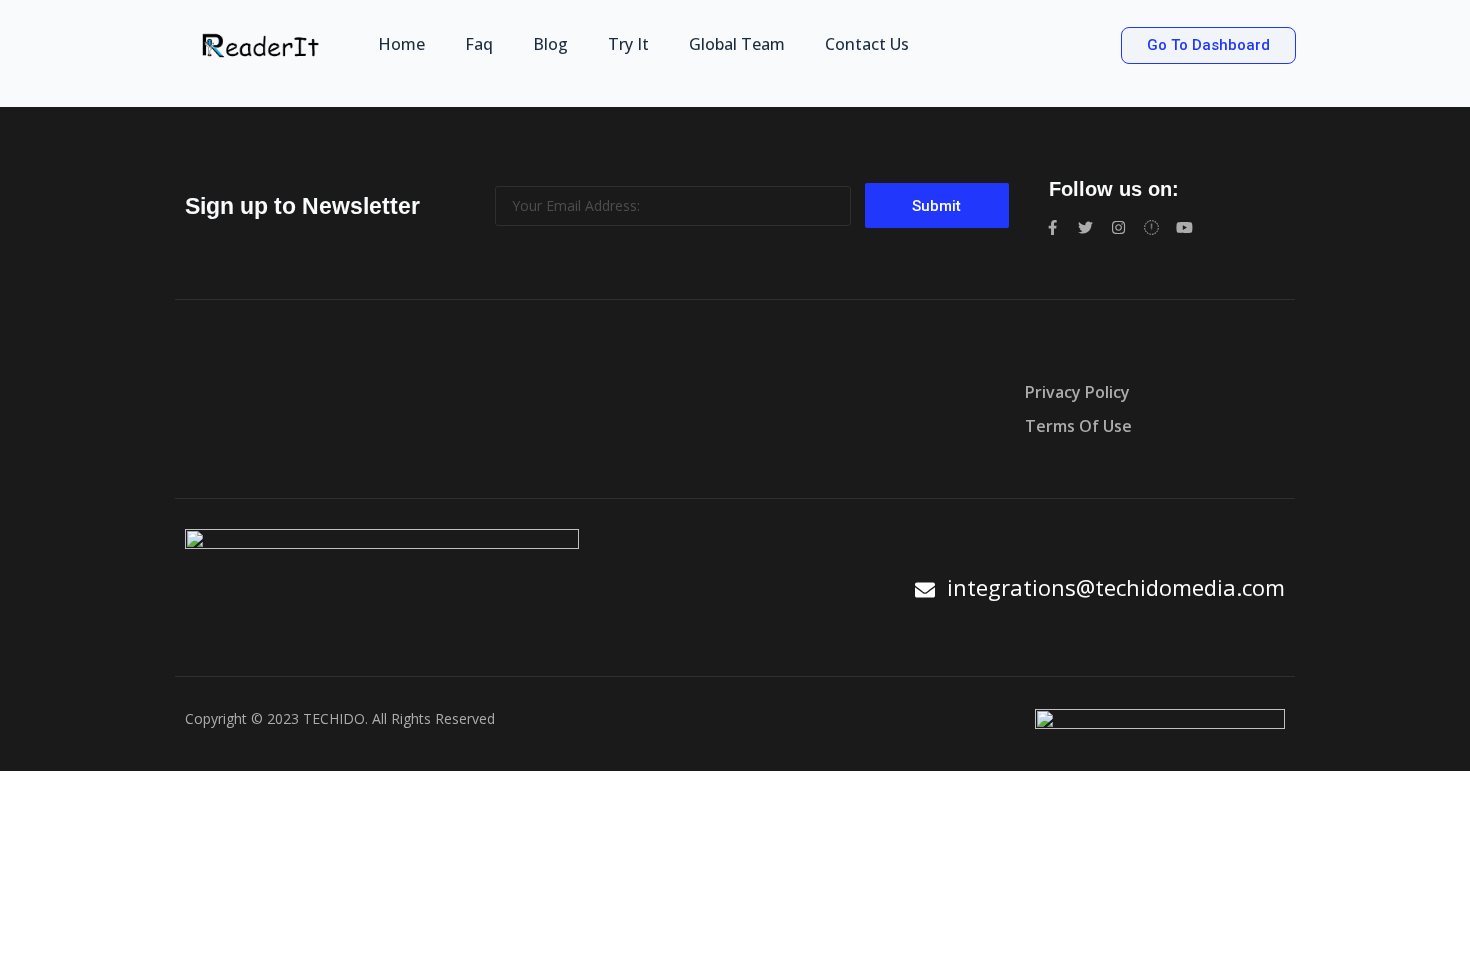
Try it (628, 44)
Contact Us (867, 44)
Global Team (737, 44)
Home (401, 44)
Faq (479, 44)
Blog (550, 44)
